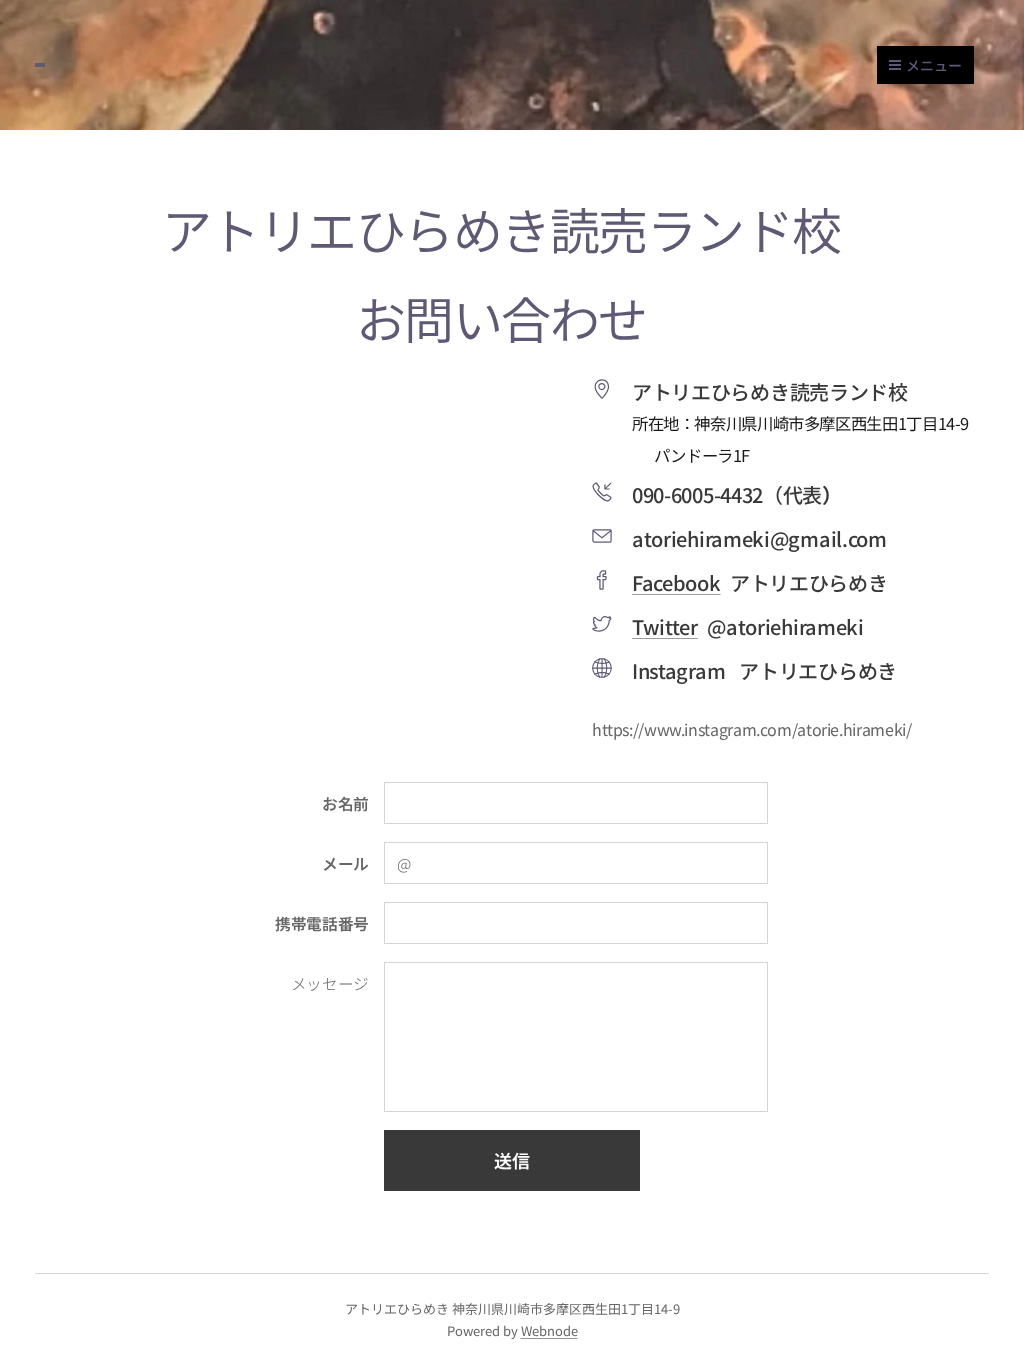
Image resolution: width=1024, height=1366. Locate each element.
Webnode (549, 1330)
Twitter (665, 626)
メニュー (934, 65)
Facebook (676, 582)
